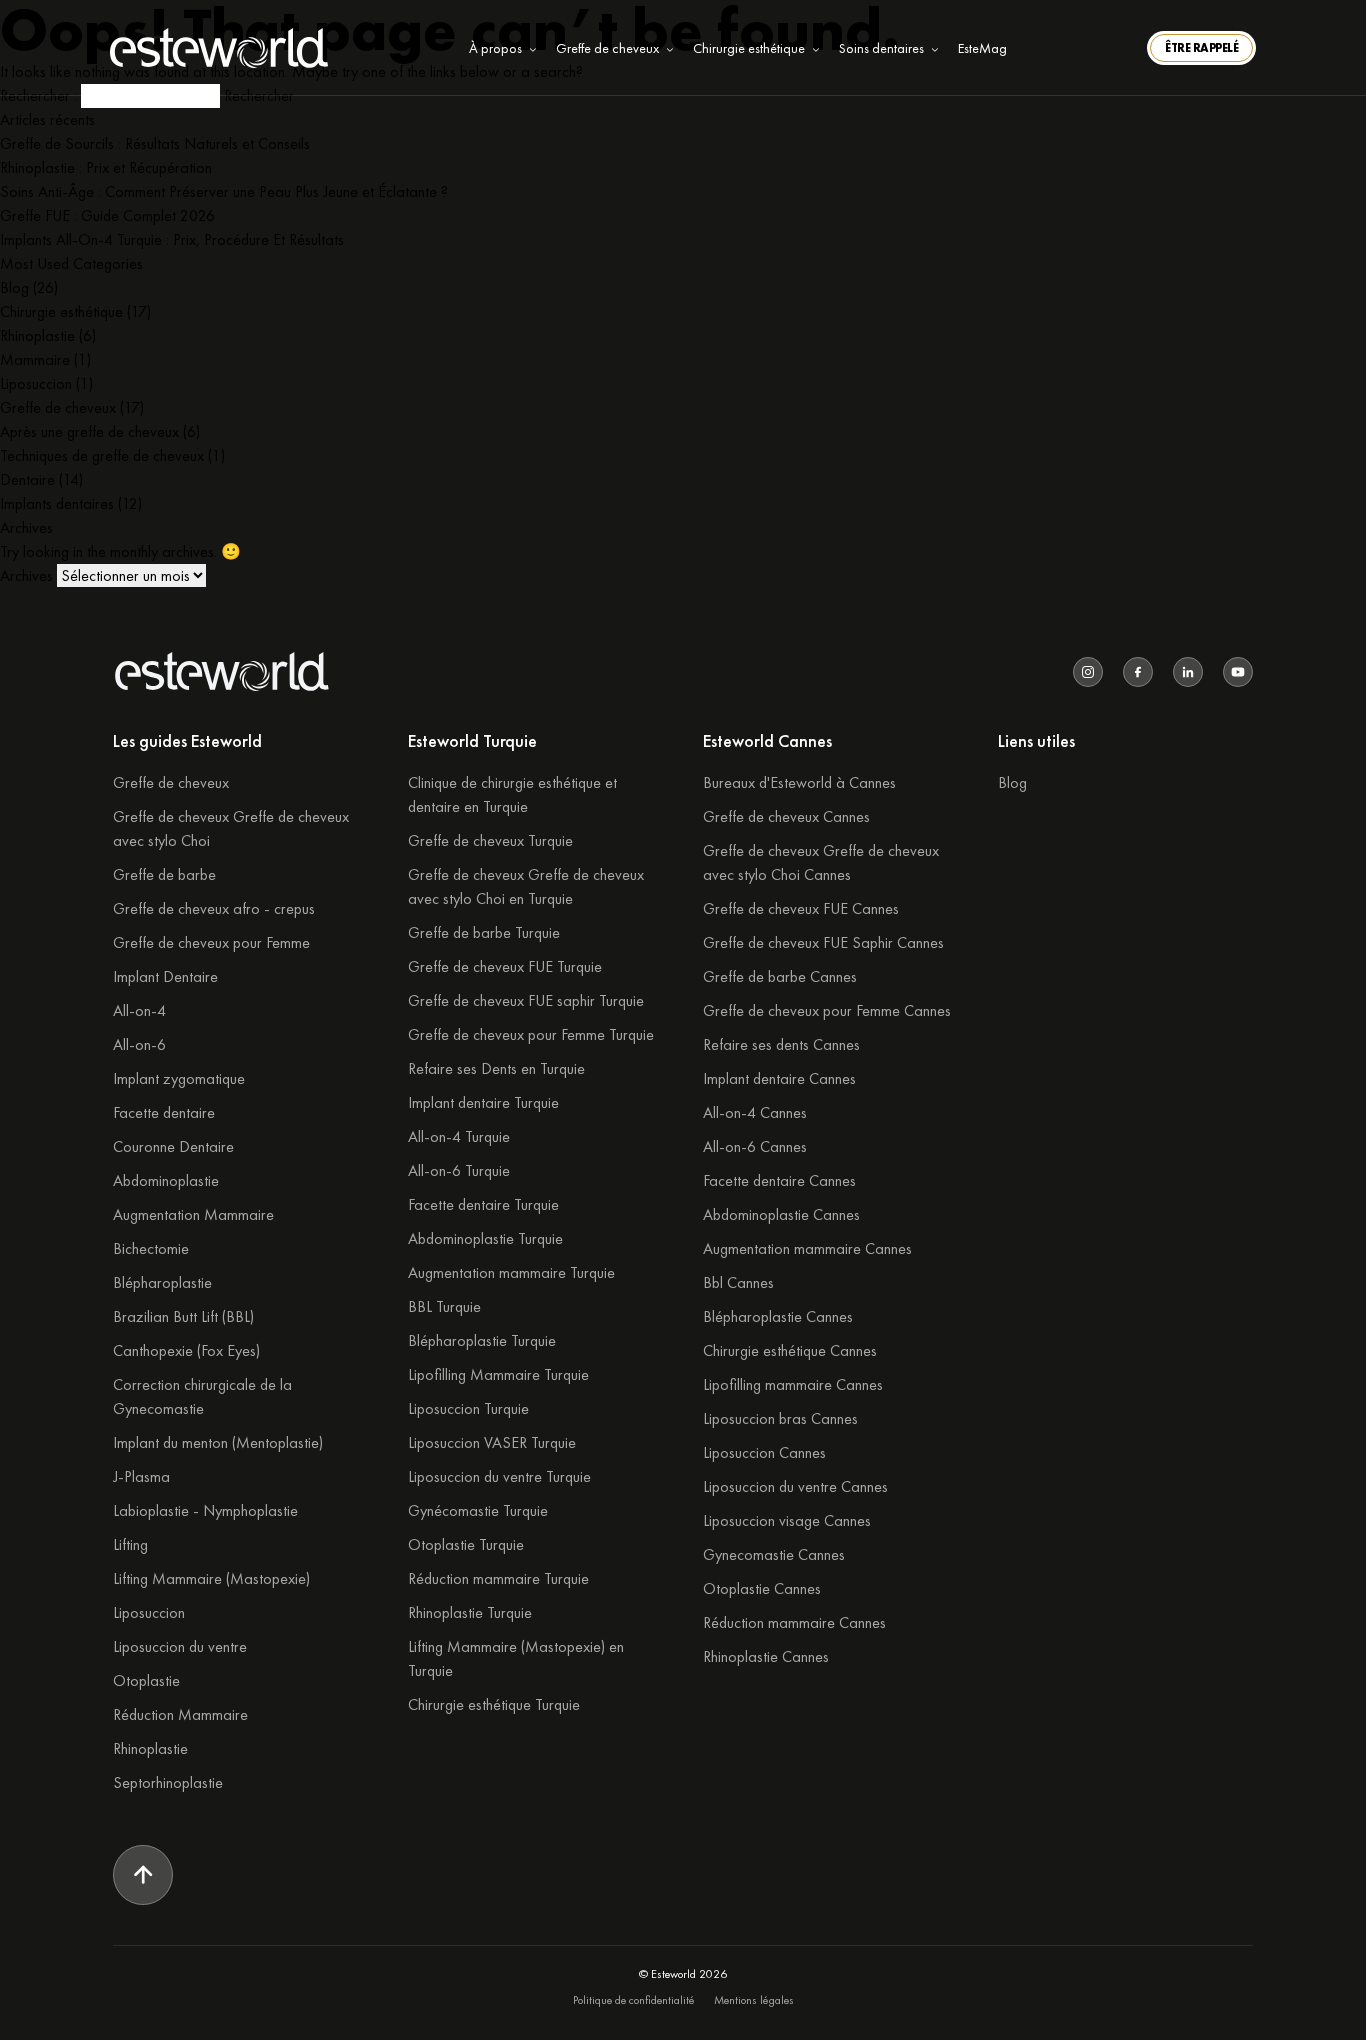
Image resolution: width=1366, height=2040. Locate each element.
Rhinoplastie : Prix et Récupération (106, 167)
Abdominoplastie (166, 1180)
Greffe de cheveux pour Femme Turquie (531, 1034)
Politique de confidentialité (633, 2000)
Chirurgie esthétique (61, 311)
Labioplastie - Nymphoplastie (205, 1510)
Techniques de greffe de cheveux (102, 455)
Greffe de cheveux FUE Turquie (505, 966)
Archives (26, 575)
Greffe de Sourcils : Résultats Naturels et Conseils (155, 143)
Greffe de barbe (164, 874)
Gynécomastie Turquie (478, 1510)
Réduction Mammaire (180, 1714)
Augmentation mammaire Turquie (511, 1272)
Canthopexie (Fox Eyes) (186, 1350)
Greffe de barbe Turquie (484, 932)
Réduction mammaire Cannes (794, 1622)
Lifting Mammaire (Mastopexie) (211, 1578)
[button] (1201, 48)
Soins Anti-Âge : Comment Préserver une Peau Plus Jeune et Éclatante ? (224, 191)
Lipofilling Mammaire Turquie (498, 1374)
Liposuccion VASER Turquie (492, 1442)
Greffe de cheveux (58, 407)
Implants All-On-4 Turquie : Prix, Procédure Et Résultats (172, 239)
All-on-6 (139, 1044)
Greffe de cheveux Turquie (490, 840)
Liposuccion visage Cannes (787, 1520)
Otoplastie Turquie (466, 1544)
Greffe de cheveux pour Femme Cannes (827, 1010)
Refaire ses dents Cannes (781, 1044)
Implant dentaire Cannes (779, 1078)
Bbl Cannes (738, 1282)
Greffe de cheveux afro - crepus (214, 908)
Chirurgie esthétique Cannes (790, 1350)
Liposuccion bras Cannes (780, 1418)
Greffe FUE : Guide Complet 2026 (107, 215)
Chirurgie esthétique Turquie (494, 1704)
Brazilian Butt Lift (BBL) (183, 1316)
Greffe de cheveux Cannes (786, 816)
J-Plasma (141, 1476)
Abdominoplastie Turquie (485, 1238)
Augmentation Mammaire (193, 1214)
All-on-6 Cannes (755, 1146)
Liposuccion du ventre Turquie (499, 1476)
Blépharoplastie (162, 1282)
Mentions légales (754, 2000)
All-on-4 (139, 1010)
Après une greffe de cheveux (89, 431)
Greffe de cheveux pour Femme (211, 942)
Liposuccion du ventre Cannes (795, 1486)
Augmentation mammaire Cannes (807, 1248)
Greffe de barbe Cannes (780, 976)
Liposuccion (36, 383)
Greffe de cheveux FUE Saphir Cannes (823, 942)
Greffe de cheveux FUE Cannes (801, 908)
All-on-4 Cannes (755, 1112)
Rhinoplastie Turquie (470, 1612)
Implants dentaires (57, 503)
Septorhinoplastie (168, 1782)
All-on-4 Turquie (459, 1136)
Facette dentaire (164, 1112)
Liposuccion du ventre (180, 1646)
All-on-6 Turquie (459, 1170)
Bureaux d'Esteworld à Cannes (799, 782)
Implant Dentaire (165, 976)
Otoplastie (146, 1680)
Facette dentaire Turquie (483, 1204)
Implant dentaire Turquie (483, 1102)
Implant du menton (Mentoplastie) (218, 1442)
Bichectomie (151, 1248)
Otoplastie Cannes (762, 1588)
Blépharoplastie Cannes (778, 1316)
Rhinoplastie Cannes (766, 1656)
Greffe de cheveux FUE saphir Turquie (526, 1000)
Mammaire (35, 359)
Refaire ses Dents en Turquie (496, 1068)
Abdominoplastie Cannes (781, 1214)
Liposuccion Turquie (468, 1408)
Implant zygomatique (179, 1078)
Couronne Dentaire (173, 1146)
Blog (14, 287)
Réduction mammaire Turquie (498, 1578)
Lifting (130, 1544)
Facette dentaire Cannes (779, 1180)
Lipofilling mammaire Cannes (793, 1384)
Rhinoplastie (37, 335)
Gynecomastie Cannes (774, 1554)
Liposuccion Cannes (764, 1452)
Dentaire (27, 479)
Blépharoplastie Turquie (482, 1340)
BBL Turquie (444, 1306)
